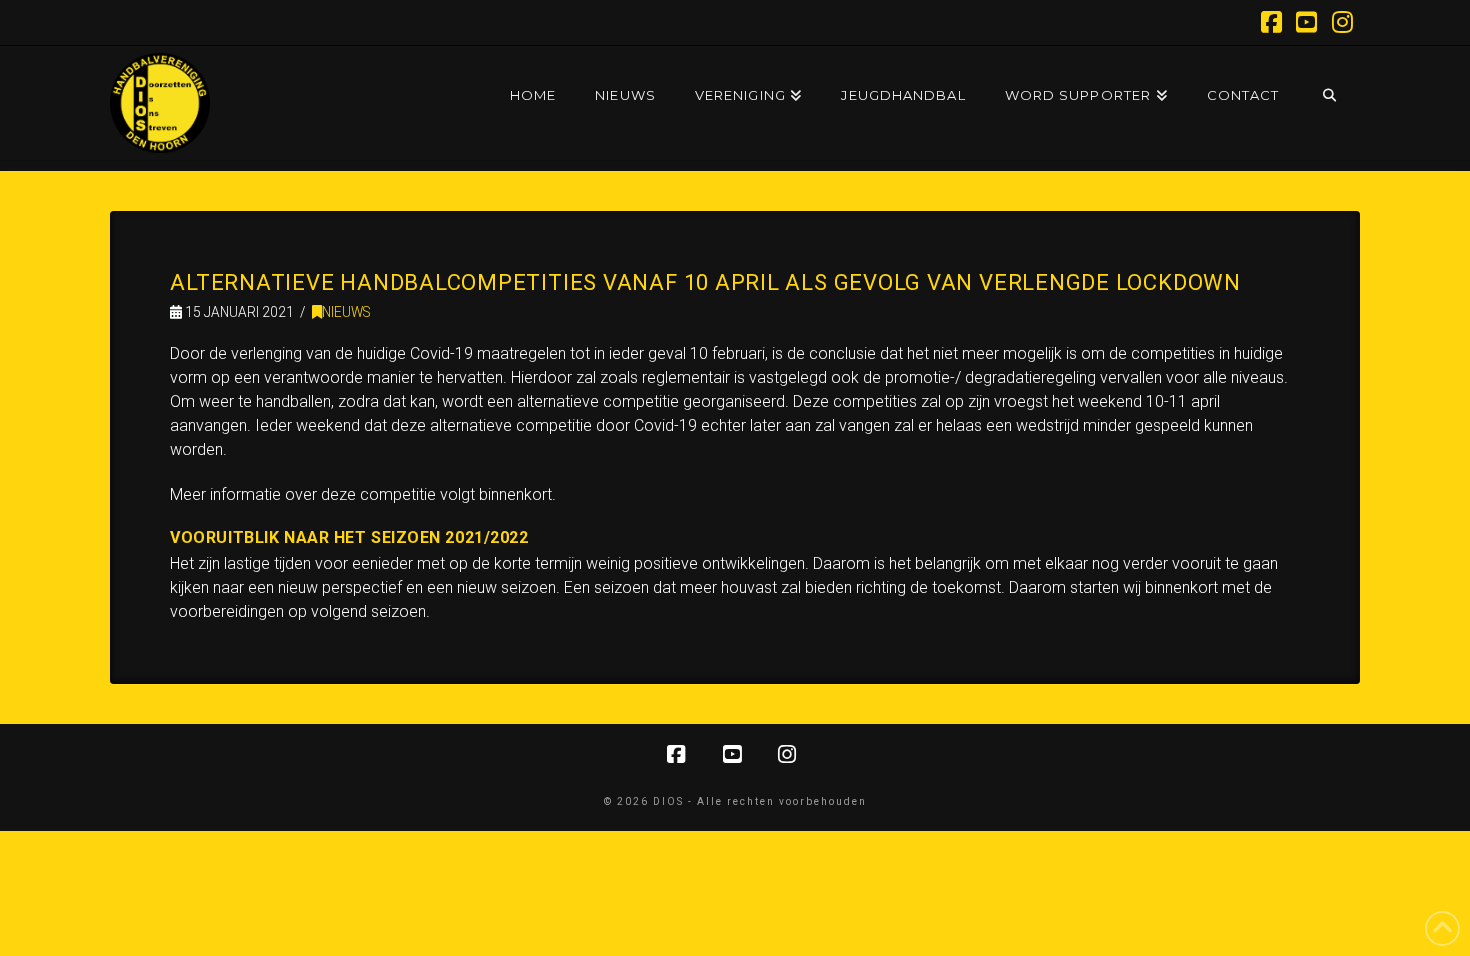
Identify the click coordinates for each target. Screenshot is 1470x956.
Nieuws (346, 312)
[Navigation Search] (1328, 76)
